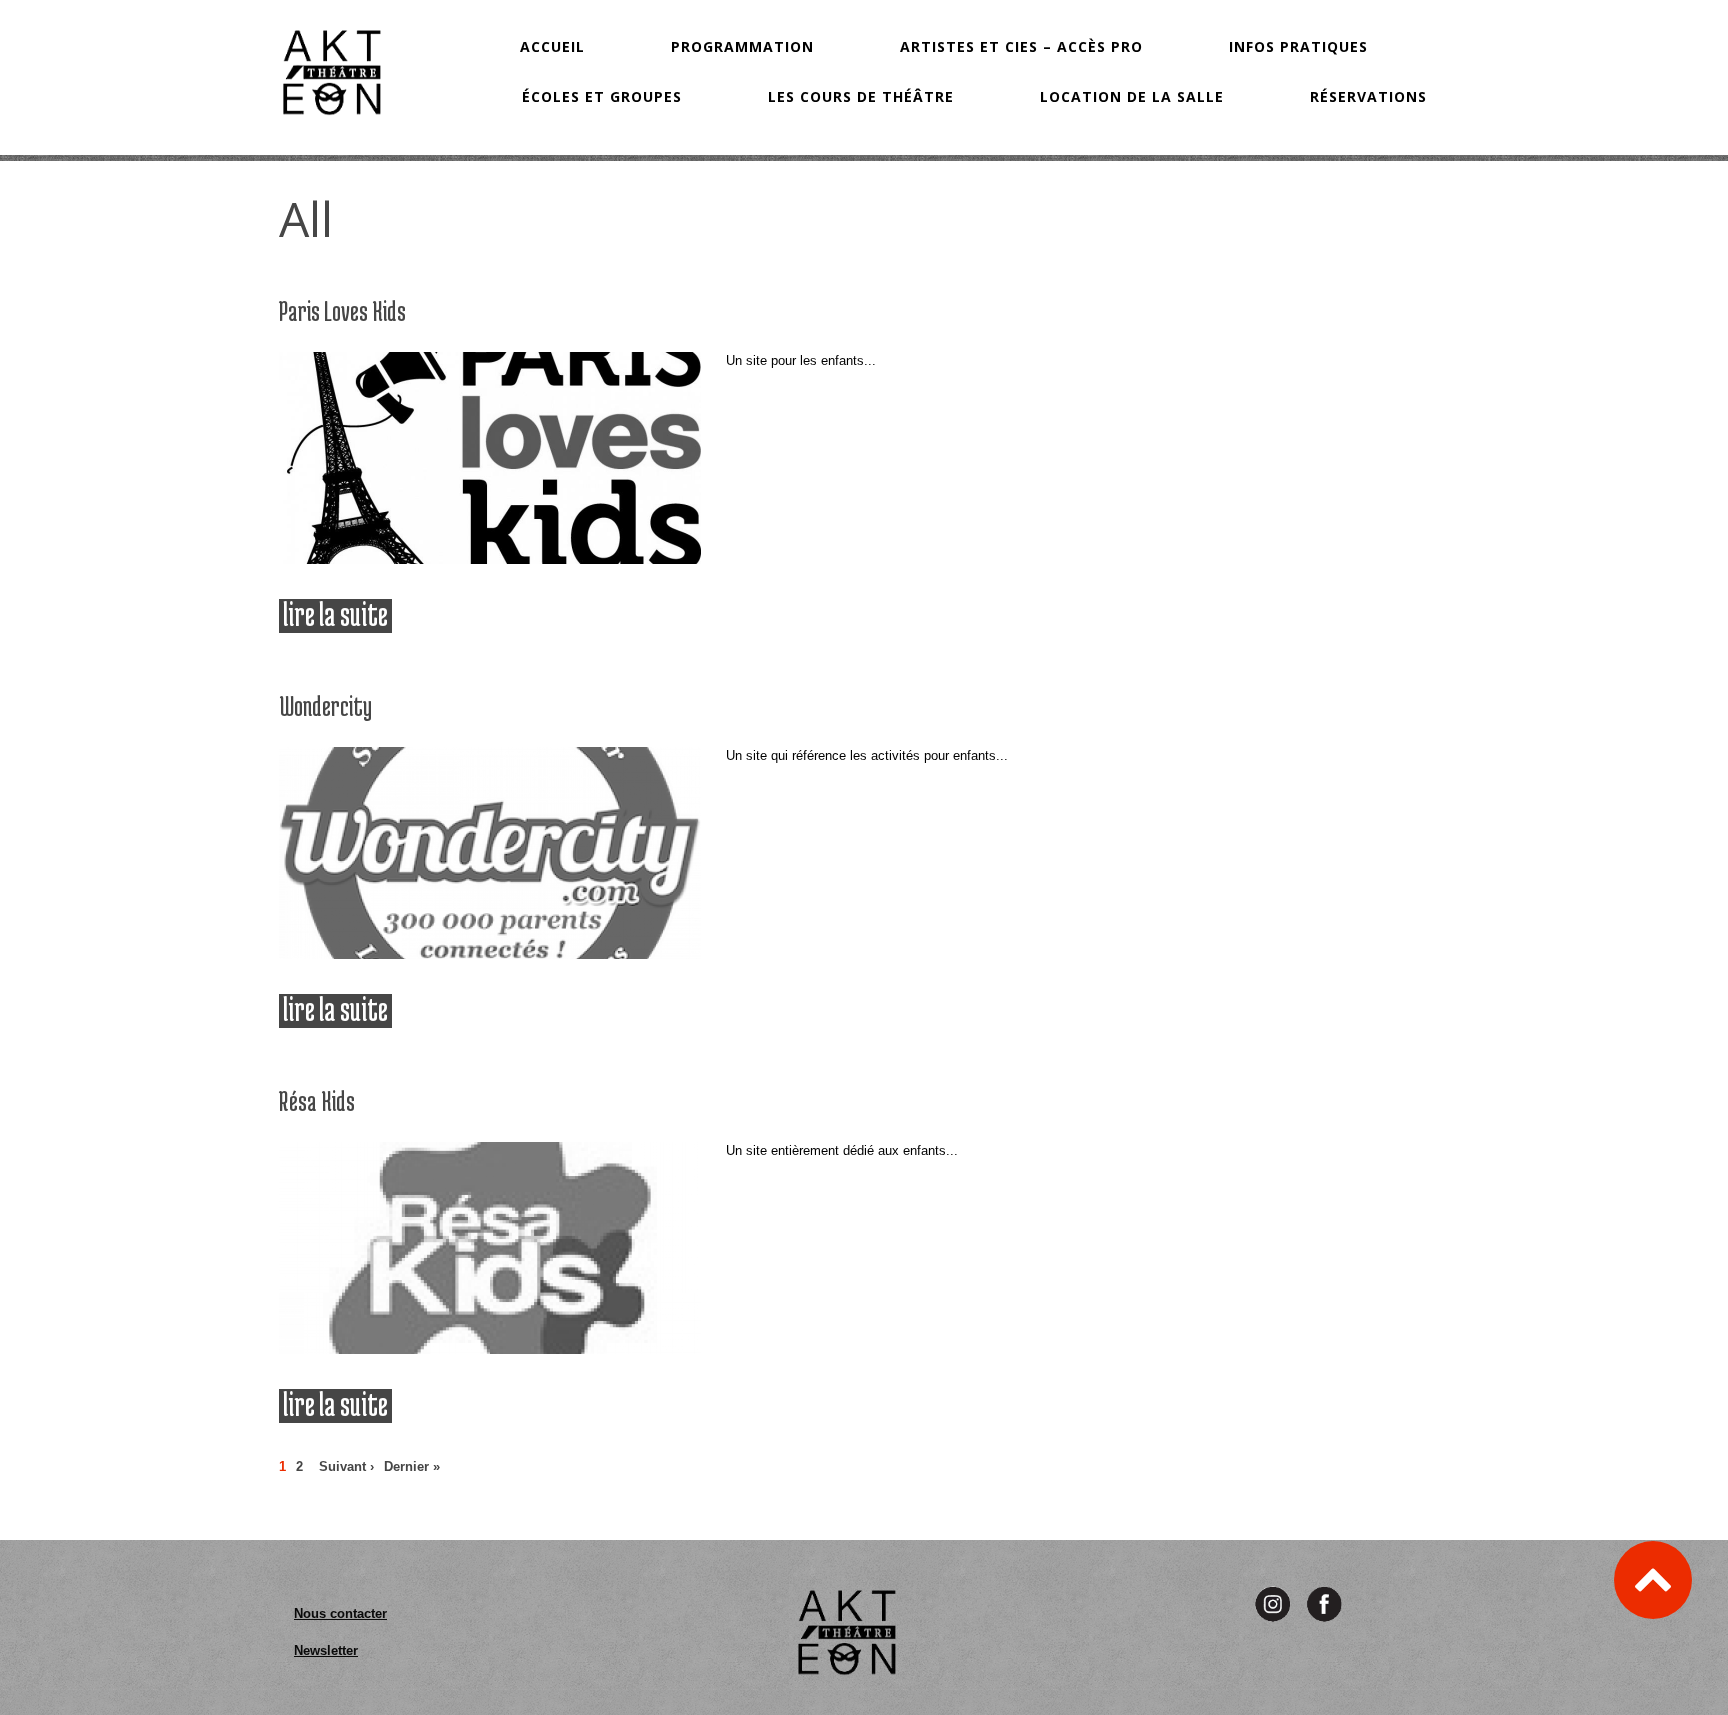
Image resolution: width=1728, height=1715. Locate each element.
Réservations (1368, 96)
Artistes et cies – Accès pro (1021, 46)
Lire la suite (337, 615)
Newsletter (326, 1650)
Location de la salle (1132, 96)
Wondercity (325, 706)
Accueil (552, 46)
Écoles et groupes (602, 96)
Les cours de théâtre (861, 96)
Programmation (742, 46)
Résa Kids (317, 1101)
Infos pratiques (1298, 46)
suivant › (346, 1466)
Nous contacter (340, 1613)
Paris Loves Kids (342, 311)
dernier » (412, 1466)
